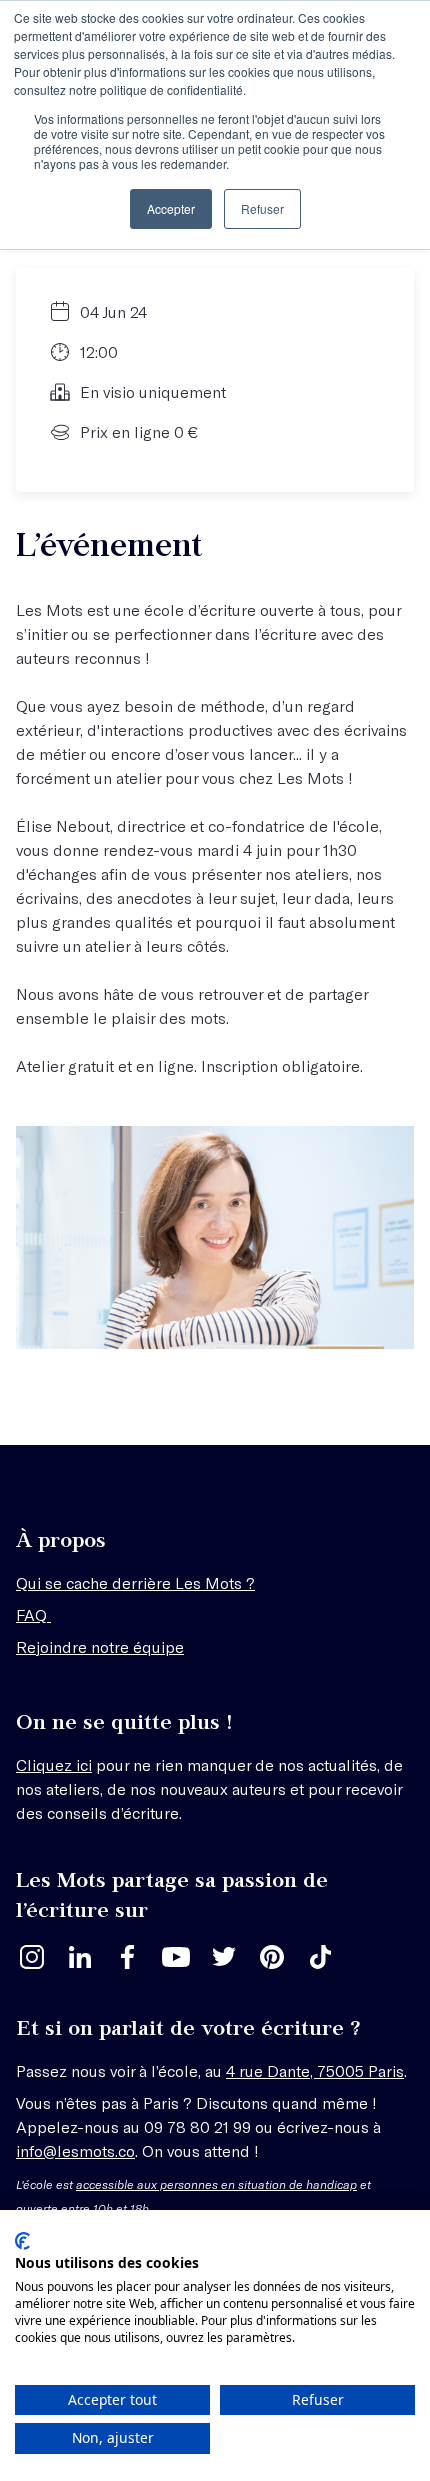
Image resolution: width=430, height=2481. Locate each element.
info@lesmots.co (75, 2150)
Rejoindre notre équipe (100, 1646)
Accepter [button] (171, 208)
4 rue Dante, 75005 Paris (315, 2070)
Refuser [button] (262, 208)
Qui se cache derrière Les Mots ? (135, 1582)
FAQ (33, 1614)
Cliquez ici (54, 1764)
